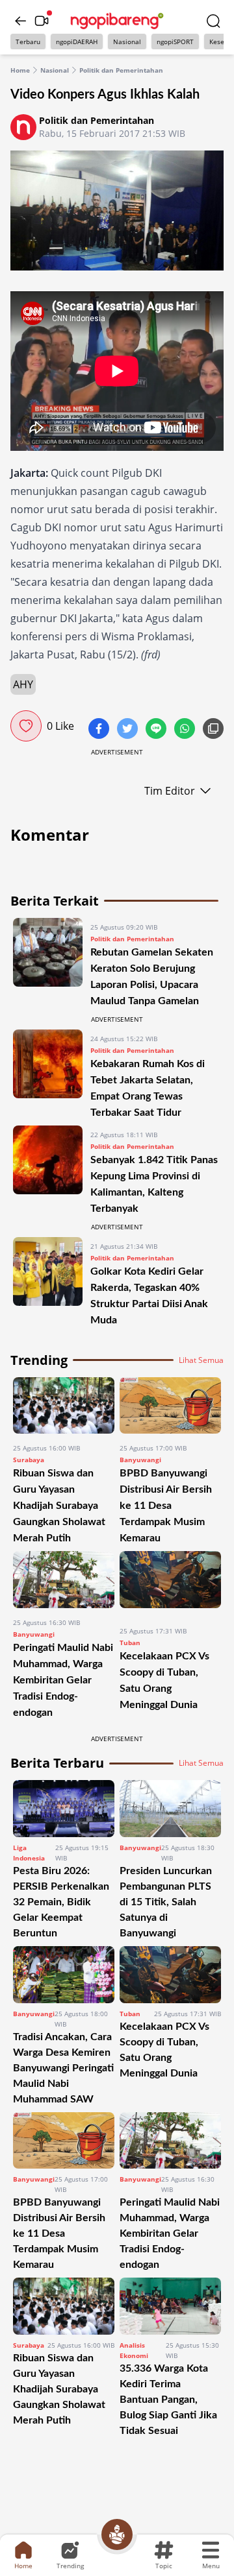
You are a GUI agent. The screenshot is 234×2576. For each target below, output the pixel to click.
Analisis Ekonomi (134, 2350)
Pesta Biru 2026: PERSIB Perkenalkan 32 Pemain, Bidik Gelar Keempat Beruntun (61, 1902)
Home (20, 70)
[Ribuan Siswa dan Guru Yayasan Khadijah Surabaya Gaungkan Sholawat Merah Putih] (64, 1406)
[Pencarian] (213, 21)
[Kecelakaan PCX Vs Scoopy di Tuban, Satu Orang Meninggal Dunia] (170, 1583)
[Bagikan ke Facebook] (100, 730)
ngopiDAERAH (77, 42)
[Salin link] (213, 730)
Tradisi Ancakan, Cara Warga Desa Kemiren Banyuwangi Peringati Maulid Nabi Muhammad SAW (63, 2068)
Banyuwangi (140, 1460)
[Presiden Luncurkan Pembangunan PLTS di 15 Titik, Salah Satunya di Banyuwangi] (170, 1809)
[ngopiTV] (42, 21)
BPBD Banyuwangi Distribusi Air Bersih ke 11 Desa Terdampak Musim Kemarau (166, 1506)
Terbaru (28, 42)
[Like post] (26, 726)
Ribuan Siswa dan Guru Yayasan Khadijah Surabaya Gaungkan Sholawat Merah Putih (59, 1506)
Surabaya (29, 1460)
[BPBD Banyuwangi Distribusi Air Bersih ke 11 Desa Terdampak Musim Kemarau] (170, 1406)
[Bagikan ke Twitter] (129, 730)
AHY (23, 684)
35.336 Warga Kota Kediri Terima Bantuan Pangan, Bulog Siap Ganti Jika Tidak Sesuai (168, 2400)
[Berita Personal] (117, 2534)
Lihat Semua (201, 1360)
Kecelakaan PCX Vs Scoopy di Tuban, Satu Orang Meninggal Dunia (164, 2050)
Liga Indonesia (29, 1853)
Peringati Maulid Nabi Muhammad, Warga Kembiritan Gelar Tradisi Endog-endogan (63, 1680)
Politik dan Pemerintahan (121, 70)
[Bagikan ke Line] (157, 730)
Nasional (127, 42)
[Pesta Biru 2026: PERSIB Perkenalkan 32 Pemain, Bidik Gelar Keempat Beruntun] (64, 1809)
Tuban (130, 1643)
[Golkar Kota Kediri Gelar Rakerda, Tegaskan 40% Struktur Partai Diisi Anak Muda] (48, 1282)
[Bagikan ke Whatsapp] (186, 730)
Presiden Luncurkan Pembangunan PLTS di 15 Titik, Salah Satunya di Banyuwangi (166, 1902)
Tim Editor (170, 791)
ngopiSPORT (175, 42)
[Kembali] (21, 21)
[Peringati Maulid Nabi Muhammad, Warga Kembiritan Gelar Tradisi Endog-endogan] (64, 1580)
